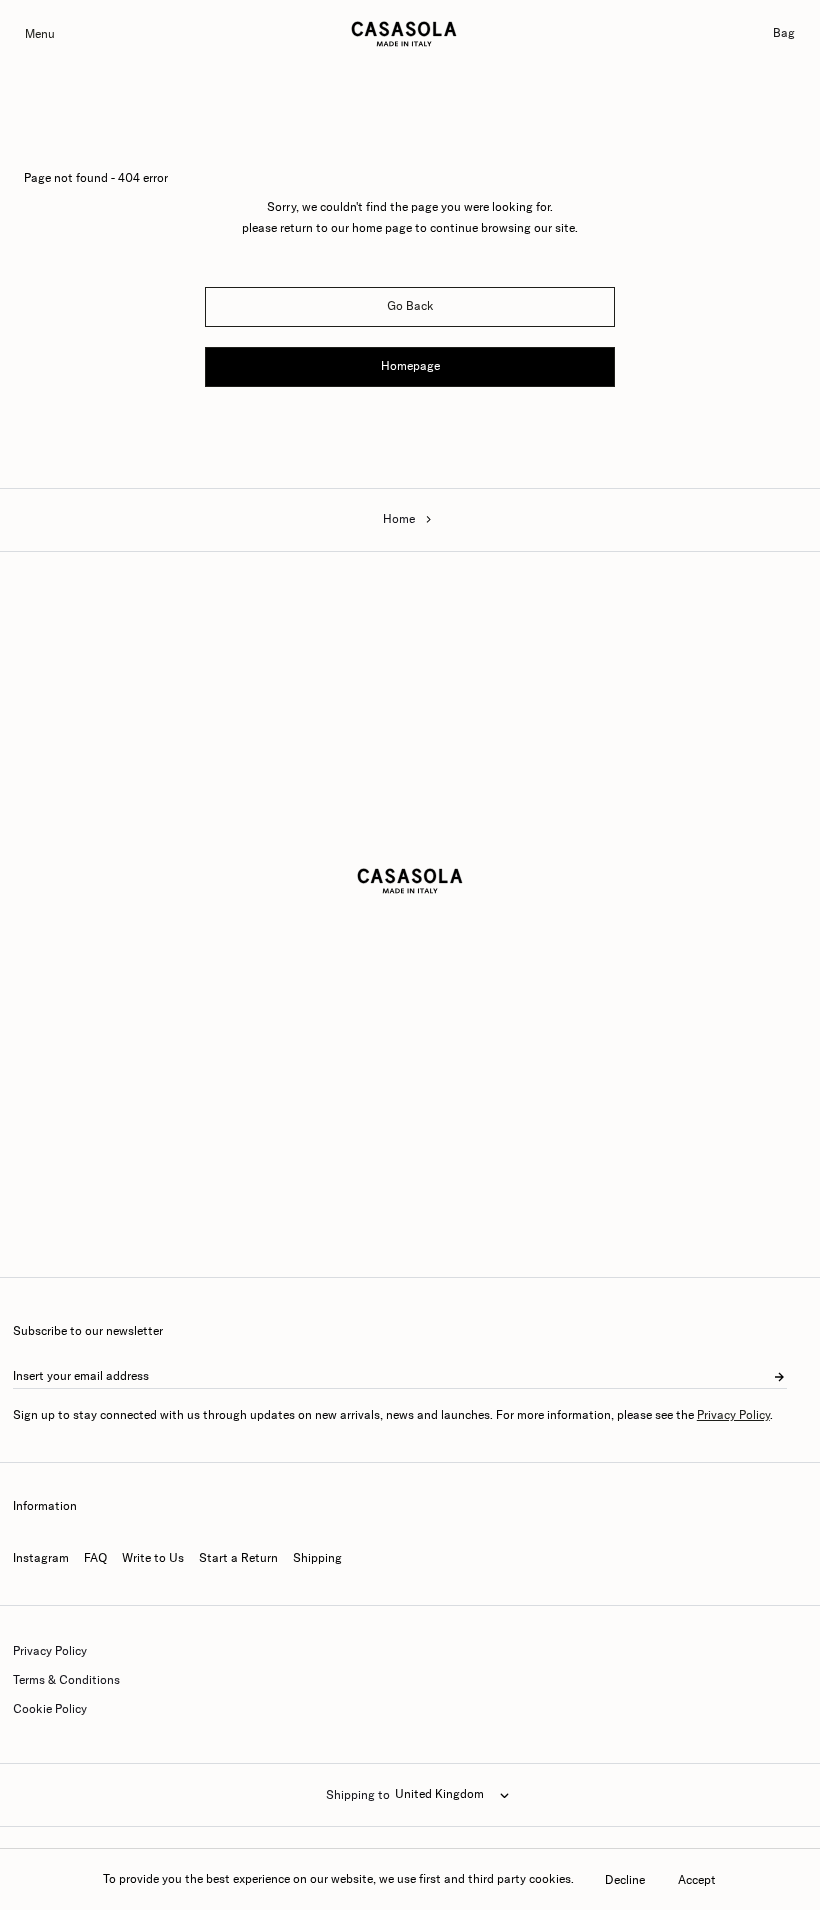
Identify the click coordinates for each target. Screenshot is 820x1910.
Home (399, 519)
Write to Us (153, 1558)
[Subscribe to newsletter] (779, 1377)
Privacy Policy (733, 1415)
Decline (625, 1880)
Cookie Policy (50, 1709)
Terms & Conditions (66, 1680)
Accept (697, 1880)
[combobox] (451, 1795)
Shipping (317, 1558)
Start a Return (238, 1558)
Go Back (410, 306)
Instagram (41, 1558)
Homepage (410, 366)
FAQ (95, 1558)
